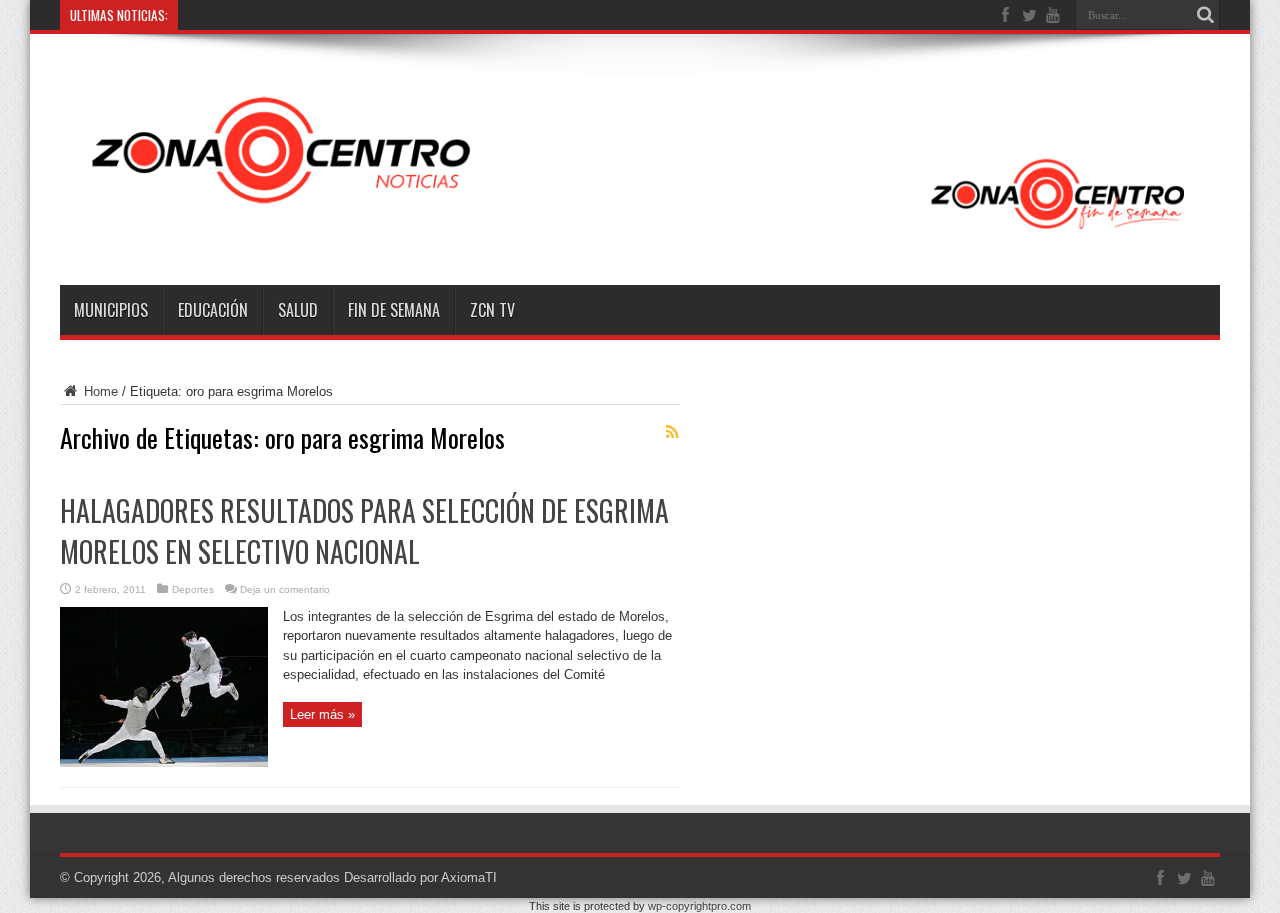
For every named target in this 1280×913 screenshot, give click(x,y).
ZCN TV (492, 310)
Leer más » (322, 714)
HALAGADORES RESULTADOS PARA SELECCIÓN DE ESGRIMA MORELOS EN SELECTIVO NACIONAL (364, 531)
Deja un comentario (285, 589)
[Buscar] (1205, 15)
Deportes (193, 589)
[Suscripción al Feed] (672, 432)
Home (99, 391)
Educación (213, 310)
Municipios (111, 310)
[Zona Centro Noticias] (640, 235)
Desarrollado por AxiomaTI (420, 877)
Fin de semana (394, 310)
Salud (298, 310)
